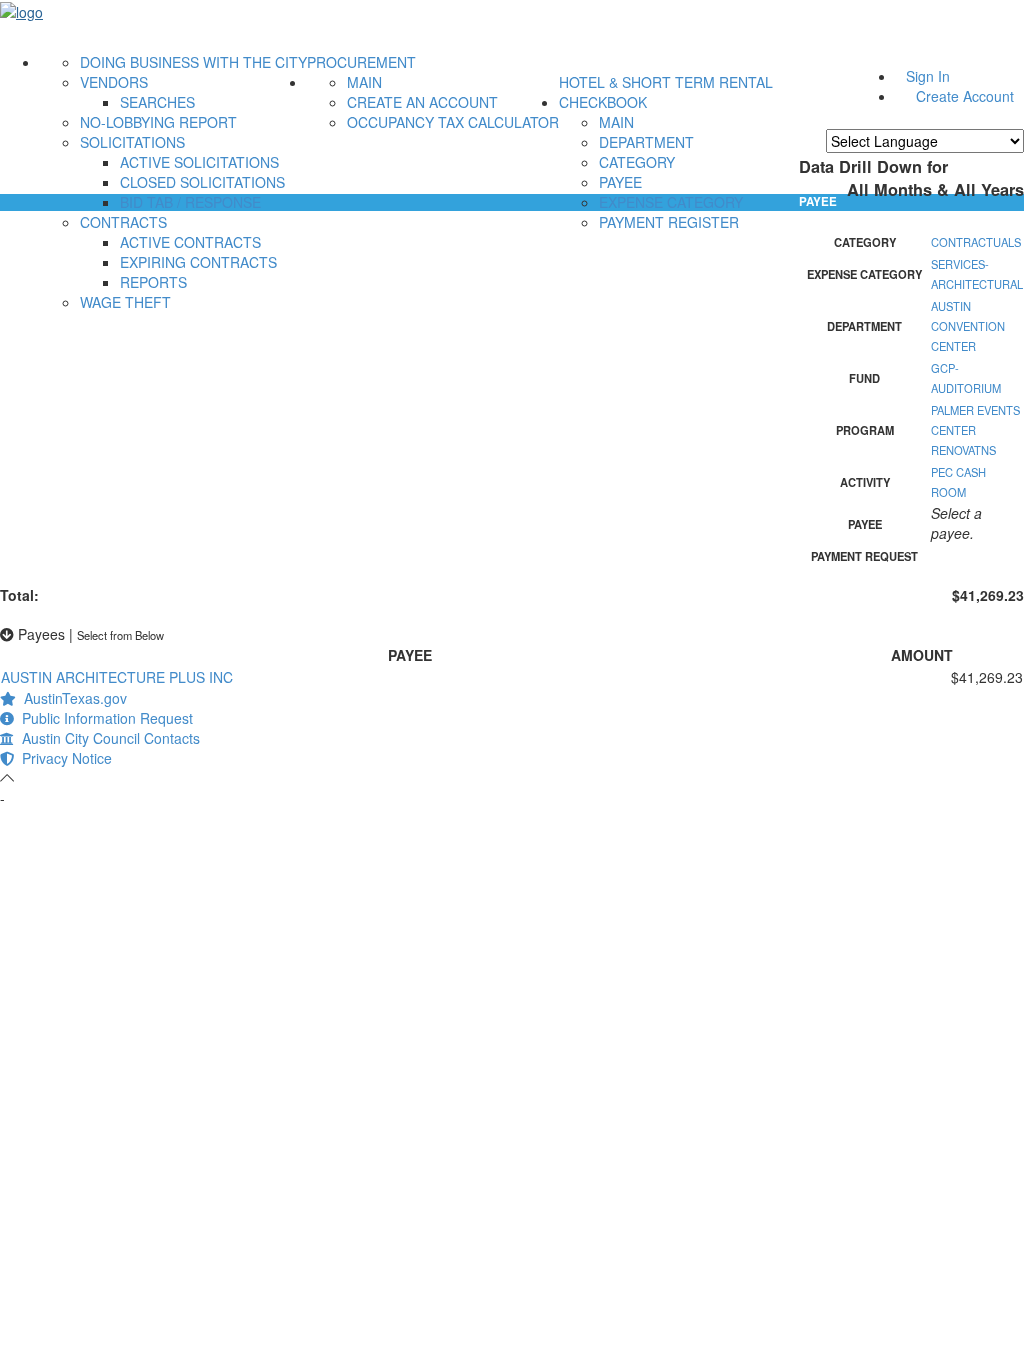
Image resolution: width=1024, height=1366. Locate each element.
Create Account (965, 96)
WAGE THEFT (125, 302)
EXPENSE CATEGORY (671, 202)
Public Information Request (103, 718)
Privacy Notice (63, 758)
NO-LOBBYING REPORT (158, 122)
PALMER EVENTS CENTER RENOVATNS (975, 430)
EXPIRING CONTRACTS (198, 262)
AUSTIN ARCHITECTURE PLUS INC (117, 677)
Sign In (928, 76)
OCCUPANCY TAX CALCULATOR (453, 122)
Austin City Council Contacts (107, 738)
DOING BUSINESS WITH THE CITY (193, 62)
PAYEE (620, 182)
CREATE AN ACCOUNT (422, 102)
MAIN (364, 82)
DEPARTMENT (646, 142)
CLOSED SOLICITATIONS (202, 182)
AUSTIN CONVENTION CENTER (968, 326)
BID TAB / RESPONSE (190, 202)
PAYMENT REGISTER (669, 222)
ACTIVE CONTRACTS (190, 242)
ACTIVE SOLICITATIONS (199, 162)
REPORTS (153, 282)
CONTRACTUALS (976, 242)
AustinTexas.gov (71, 698)
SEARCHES (157, 102)
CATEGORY (637, 162)
